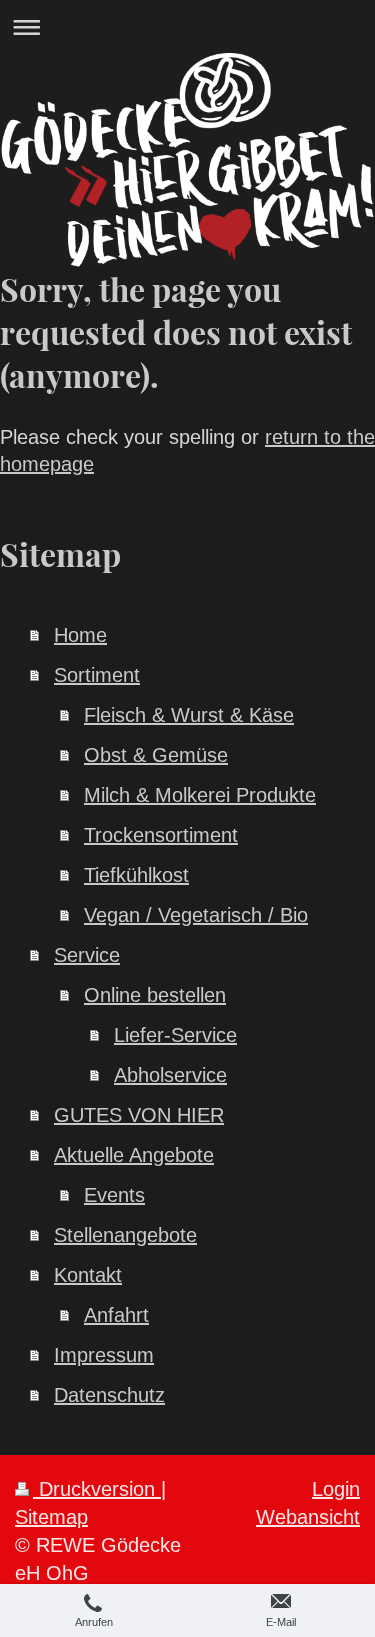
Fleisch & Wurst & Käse (189, 715)
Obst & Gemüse (156, 755)
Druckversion (97, 1489)
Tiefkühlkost (136, 875)
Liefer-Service (175, 1035)
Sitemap (51, 1517)
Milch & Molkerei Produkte (200, 795)
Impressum (104, 1355)
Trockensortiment (161, 835)
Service (87, 955)
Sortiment (97, 675)
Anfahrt (116, 1315)
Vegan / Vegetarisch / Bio (196, 915)
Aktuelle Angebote (134, 1155)
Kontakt (88, 1275)
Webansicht (308, 1517)
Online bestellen (155, 995)
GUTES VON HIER (139, 1115)
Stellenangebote (125, 1235)
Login (336, 1489)
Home (80, 635)
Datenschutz (109, 1395)
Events (114, 1195)
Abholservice (170, 1075)
